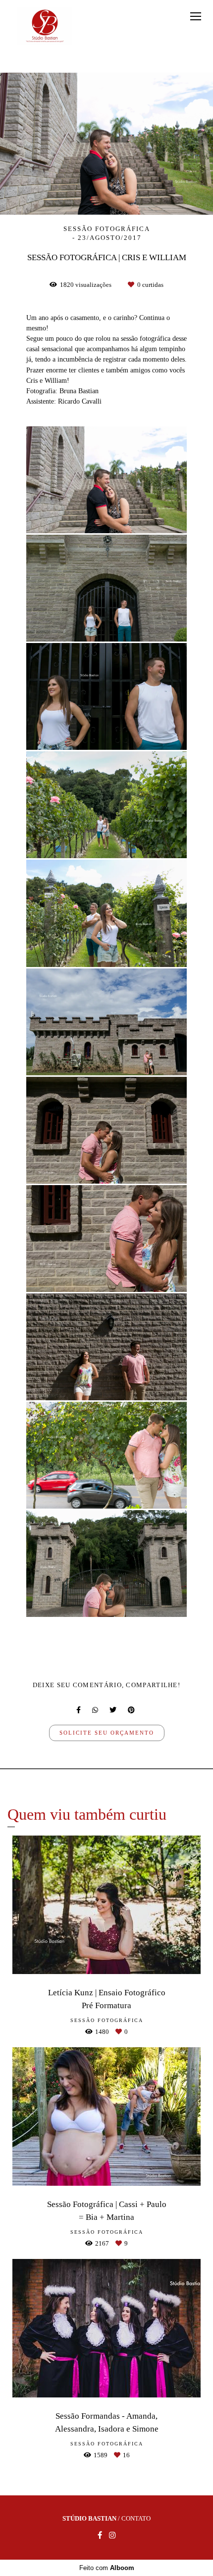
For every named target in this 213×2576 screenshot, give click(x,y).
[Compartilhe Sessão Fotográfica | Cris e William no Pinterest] (132, 1710)
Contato (136, 2518)
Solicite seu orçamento (107, 1733)
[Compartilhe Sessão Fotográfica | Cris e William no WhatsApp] (96, 1710)
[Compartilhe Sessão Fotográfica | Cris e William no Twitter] (114, 1710)
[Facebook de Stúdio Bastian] (100, 2535)
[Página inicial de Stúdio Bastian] (45, 26)
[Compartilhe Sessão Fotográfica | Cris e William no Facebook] (79, 1710)
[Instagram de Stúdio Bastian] (112, 2535)
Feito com (107, 2568)
